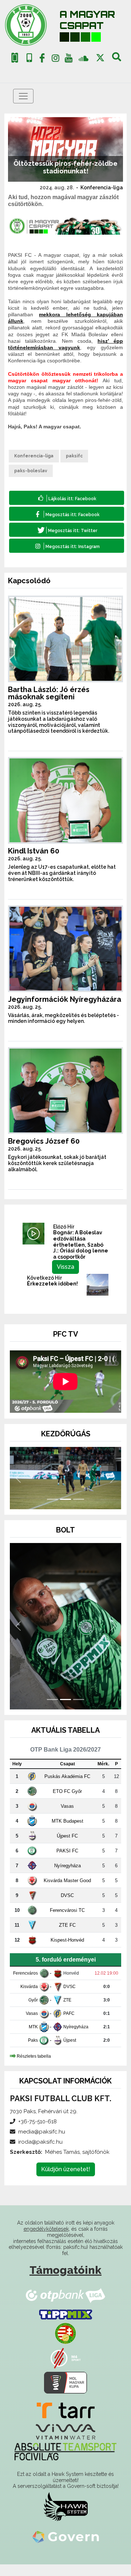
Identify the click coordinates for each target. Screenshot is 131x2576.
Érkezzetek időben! (52, 1284)
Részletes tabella (34, 2068)
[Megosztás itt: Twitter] (67, 530)
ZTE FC (67, 1936)
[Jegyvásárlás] (15, 58)
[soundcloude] (84, 58)
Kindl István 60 (34, 851)
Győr (33, 2012)
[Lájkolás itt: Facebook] (67, 498)
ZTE (67, 2012)
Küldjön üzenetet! (66, 2181)
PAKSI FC (67, 1862)
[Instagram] (55, 59)
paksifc (74, 456)
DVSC (67, 1907)
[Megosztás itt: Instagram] (67, 546)
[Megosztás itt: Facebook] (67, 514)
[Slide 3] (79, 1511)
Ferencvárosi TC (67, 1921)
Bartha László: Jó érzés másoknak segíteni (49, 693)
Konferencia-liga (102, 188)
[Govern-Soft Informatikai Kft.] (66, 2548)
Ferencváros (25, 1985)
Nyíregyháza (68, 1877)
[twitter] (100, 58)
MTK (33, 2038)
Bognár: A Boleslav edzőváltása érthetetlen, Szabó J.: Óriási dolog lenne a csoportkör (81, 1245)
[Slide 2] (65, 1511)
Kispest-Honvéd (67, 1951)
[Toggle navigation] (23, 96)
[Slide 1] (52, 1511)
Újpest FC (67, 1847)
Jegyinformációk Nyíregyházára (65, 999)
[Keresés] (117, 59)
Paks (33, 2052)
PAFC (69, 2025)
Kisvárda (29, 1998)
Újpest (70, 2052)
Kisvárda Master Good (67, 1892)
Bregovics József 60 (44, 1141)
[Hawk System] (66, 2518)
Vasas (67, 1817)
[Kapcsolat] (29, 58)
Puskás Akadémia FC (67, 1788)
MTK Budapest (68, 1832)
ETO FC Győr (67, 1803)
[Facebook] (42, 59)
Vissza (65, 1267)
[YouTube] (69, 59)
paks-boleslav (31, 471)
